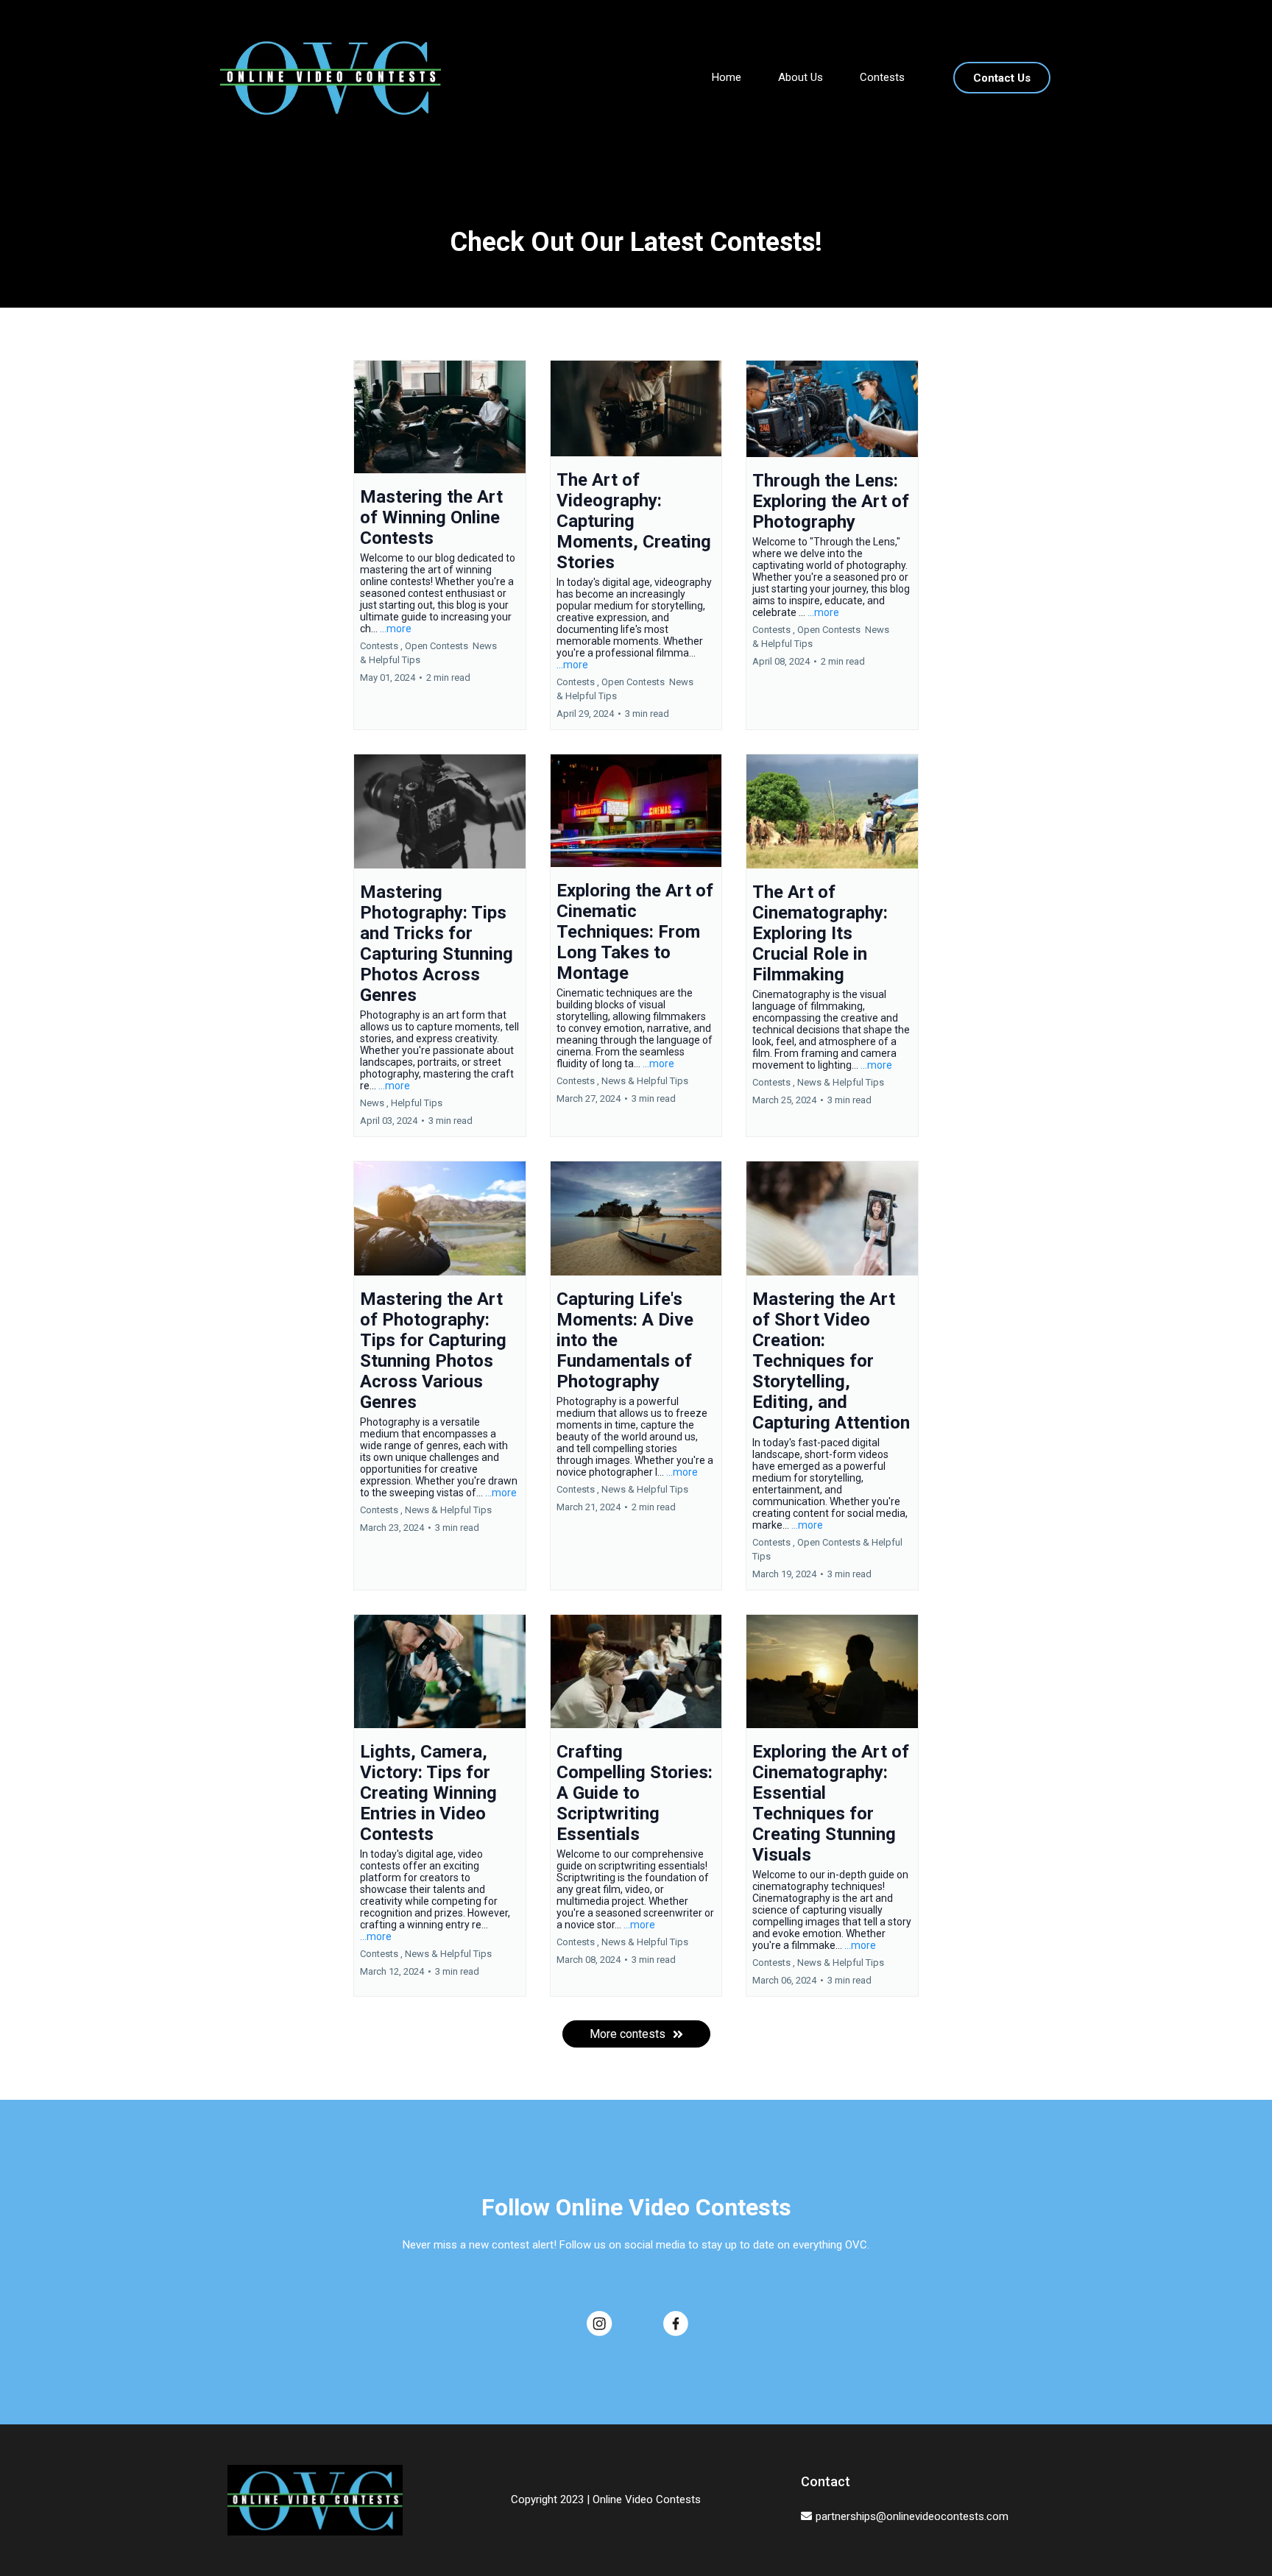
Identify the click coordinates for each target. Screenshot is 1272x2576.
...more (396, 629)
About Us (801, 77)
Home (727, 77)
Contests (882, 77)
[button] (440, 545)
